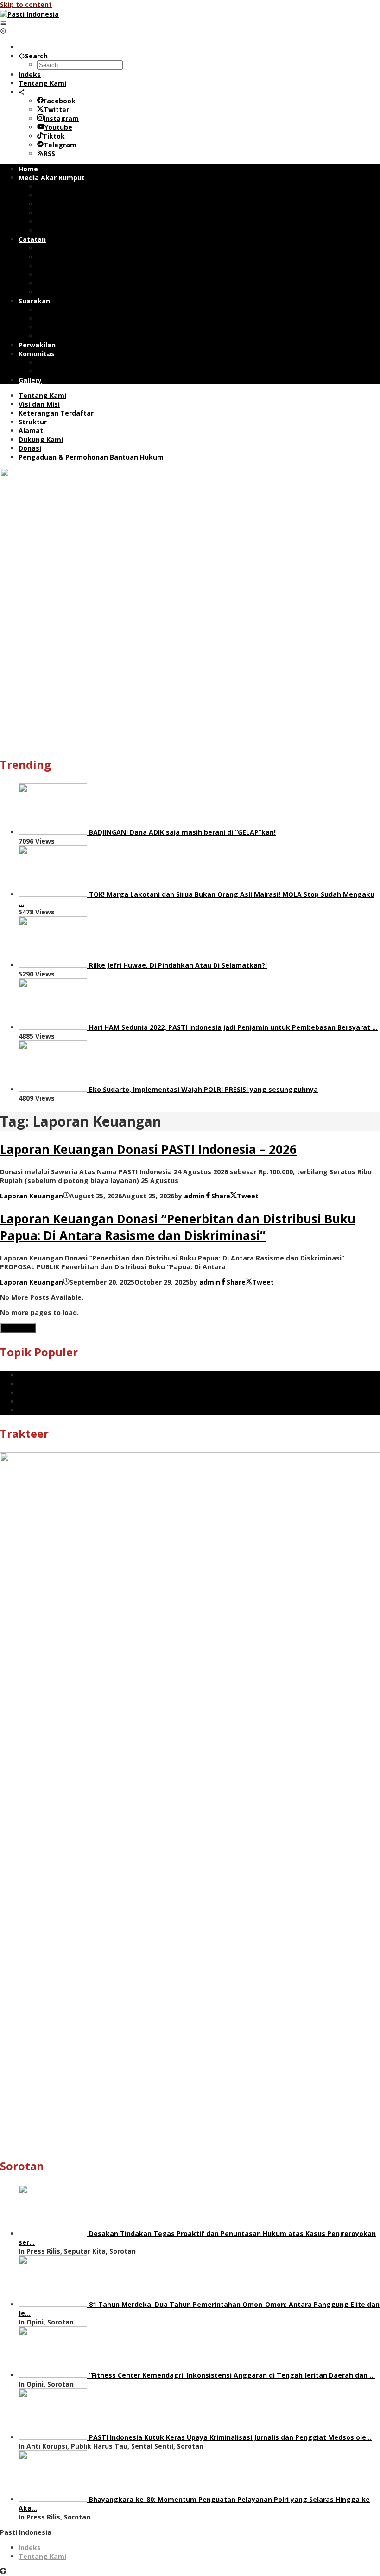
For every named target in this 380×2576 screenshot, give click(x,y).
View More (18, 1328)
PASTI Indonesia (45, 1401)
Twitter (56, 110)
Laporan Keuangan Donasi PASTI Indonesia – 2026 (148, 1149)
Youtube (58, 127)
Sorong (30, 1410)
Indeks (30, 2548)
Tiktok (54, 136)
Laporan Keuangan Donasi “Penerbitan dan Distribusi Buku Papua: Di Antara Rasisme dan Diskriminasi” (178, 1227)
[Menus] (3, 23)
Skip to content (26, 4)
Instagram (61, 118)
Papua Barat (39, 1375)
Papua (29, 1384)
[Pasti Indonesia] (29, 14)
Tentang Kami (42, 2556)
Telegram (60, 145)
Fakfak (30, 1393)
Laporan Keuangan (32, 1196)
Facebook (60, 101)
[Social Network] (22, 92)
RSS (49, 154)
